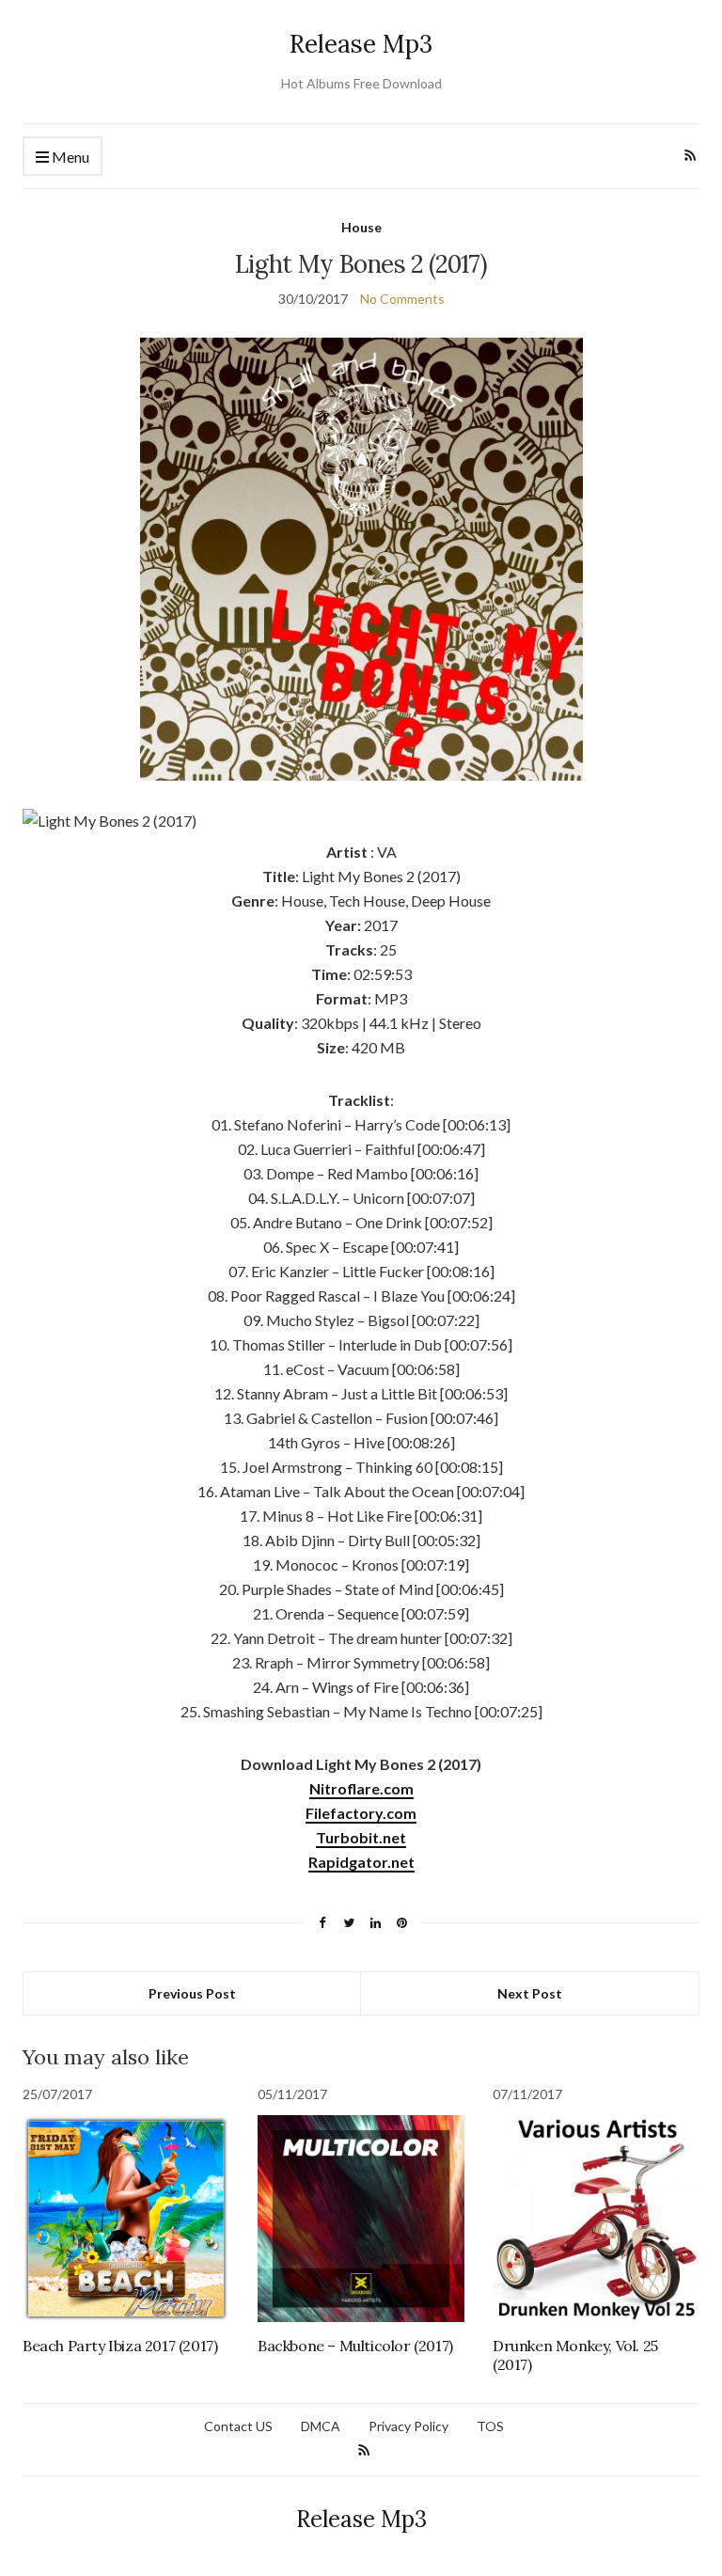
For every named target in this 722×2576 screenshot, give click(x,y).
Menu (69, 157)
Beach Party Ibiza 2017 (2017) (120, 2346)
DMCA (321, 2426)
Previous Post (192, 1993)
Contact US (238, 2426)
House (361, 227)
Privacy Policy (408, 2426)
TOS (490, 2426)
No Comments (402, 299)
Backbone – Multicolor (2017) (355, 2346)
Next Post (530, 1993)
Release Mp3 (361, 44)
